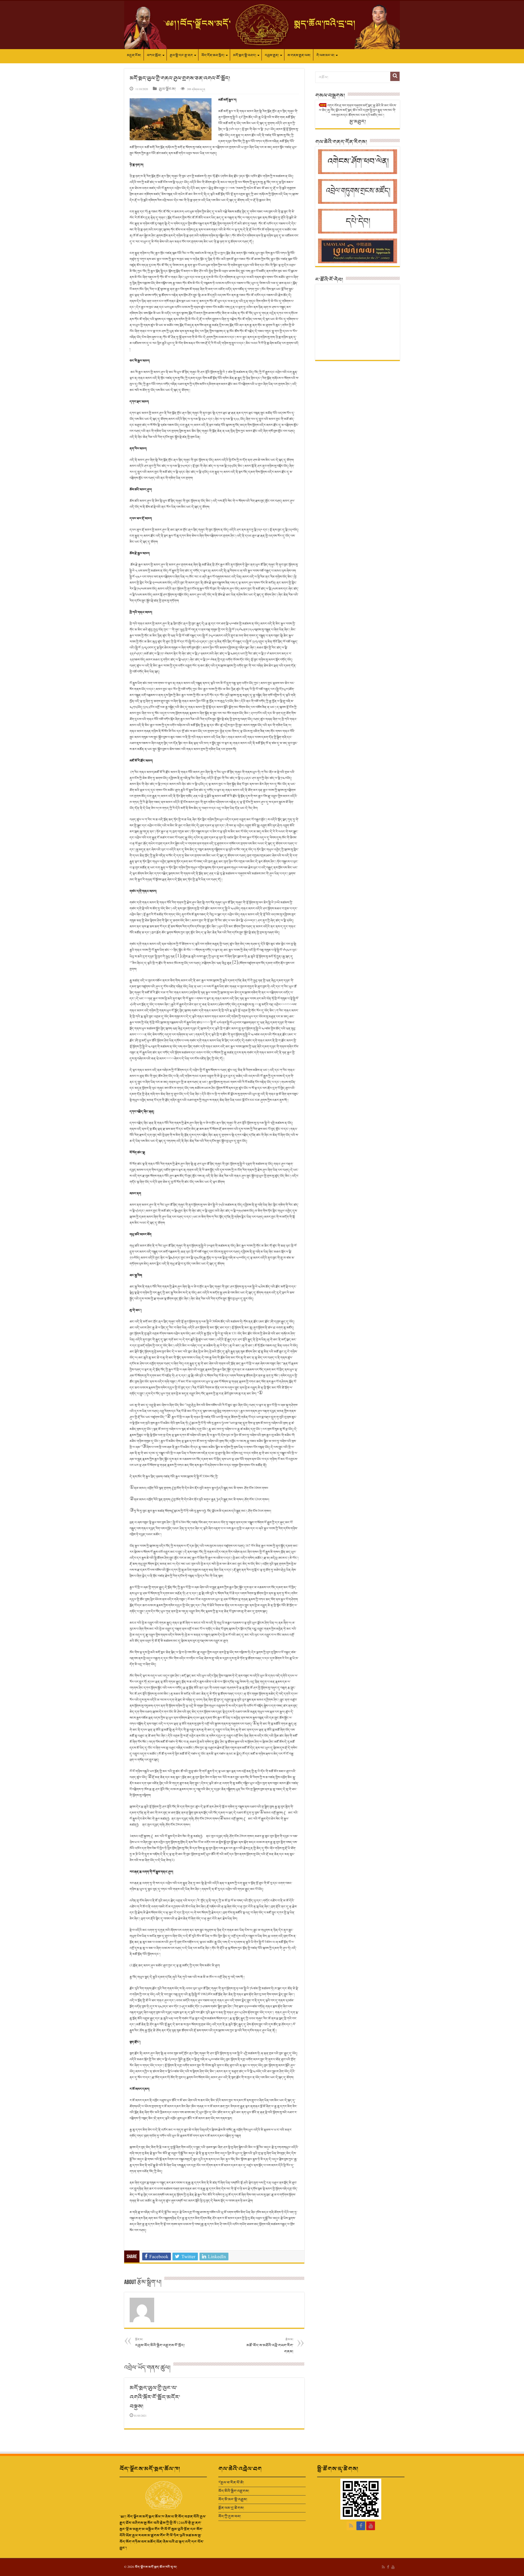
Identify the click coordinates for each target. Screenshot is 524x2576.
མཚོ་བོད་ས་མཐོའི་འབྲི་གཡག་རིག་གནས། (270, 2346)
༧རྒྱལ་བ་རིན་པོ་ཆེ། (231, 2483)
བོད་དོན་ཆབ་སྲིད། (213, 55)
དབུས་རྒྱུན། (272, 55)
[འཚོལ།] (395, 76)
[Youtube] (371, 2526)
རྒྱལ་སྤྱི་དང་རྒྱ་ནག (181, 55)
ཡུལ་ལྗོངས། (167, 89)
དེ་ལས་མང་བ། (325, 55)
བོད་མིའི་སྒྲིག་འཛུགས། (234, 2491)
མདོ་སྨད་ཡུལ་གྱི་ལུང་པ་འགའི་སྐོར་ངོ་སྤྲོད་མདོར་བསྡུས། (155, 2397)
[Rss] (351, 2526)
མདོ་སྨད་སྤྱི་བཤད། (245, 55)
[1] (178, 956)
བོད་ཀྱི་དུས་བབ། (230, 2516)
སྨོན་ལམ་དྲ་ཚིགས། (231, 2508)
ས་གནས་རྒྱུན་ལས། (299, 55)
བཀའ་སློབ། (154, 55)
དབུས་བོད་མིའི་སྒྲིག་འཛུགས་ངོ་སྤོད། (160, 2343)
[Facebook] (361, 2526)
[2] (235, 962)
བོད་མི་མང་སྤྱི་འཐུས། (233, 2499)
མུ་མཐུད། (358, 122)
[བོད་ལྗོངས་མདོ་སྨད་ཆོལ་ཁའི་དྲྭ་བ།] (262, 25)
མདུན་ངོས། (134, 55)
